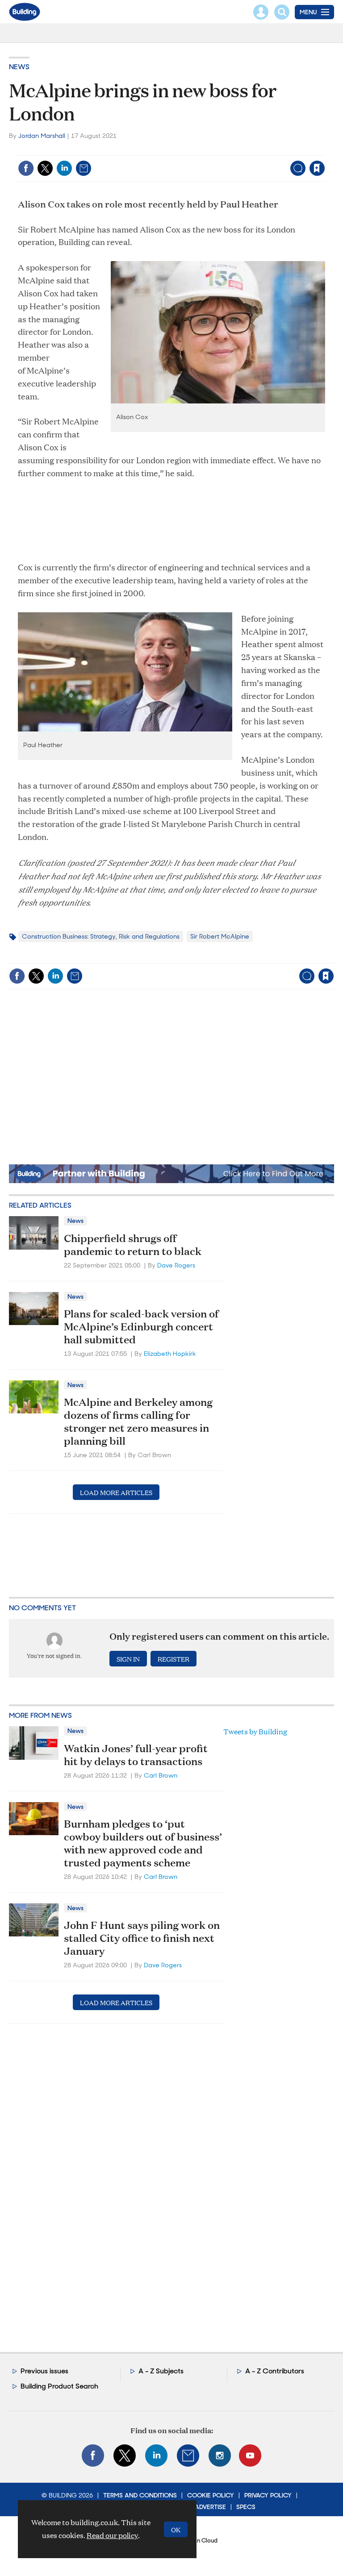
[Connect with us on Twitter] (125, 2456)
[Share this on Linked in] (64, 168)
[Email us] (188, 2456)
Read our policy (112, 2535)
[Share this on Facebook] (26, 168)
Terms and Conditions (140, 2495)
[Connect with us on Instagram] (220, 2456)
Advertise (210, 2507)
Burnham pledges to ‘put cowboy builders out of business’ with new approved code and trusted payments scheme (143, 1843)
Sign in (205, 150)
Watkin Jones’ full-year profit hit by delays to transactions (136, 1755)
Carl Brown (161, 1775)
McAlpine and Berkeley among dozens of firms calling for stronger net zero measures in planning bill (138, 1421)
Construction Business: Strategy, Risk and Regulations (101, 936)
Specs (246, 2507)
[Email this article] (84, 168)
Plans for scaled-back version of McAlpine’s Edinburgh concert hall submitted (141, 1326)
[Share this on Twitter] (45, 168)
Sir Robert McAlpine (220, 936)
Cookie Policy (211, 2495)
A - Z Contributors (275, 2371)
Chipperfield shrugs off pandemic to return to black (133, 1244)
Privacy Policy (268, 2495)
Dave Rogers (176, 1265)
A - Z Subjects (161, 2371)
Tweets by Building (255, 1731)
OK (176, 2529)
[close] (324, 150)
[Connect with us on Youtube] (250, 2456)
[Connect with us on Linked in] (156, 2456)
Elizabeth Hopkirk (170, 1354)
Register (174, 1659)
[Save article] (317, 168)
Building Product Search (59, 2386)
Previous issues (44, 2371)
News (19, 67)
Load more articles (116, 1492)
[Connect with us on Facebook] (93, 2456)
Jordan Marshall (42, 136)
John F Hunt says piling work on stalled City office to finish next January (142, 1938)
